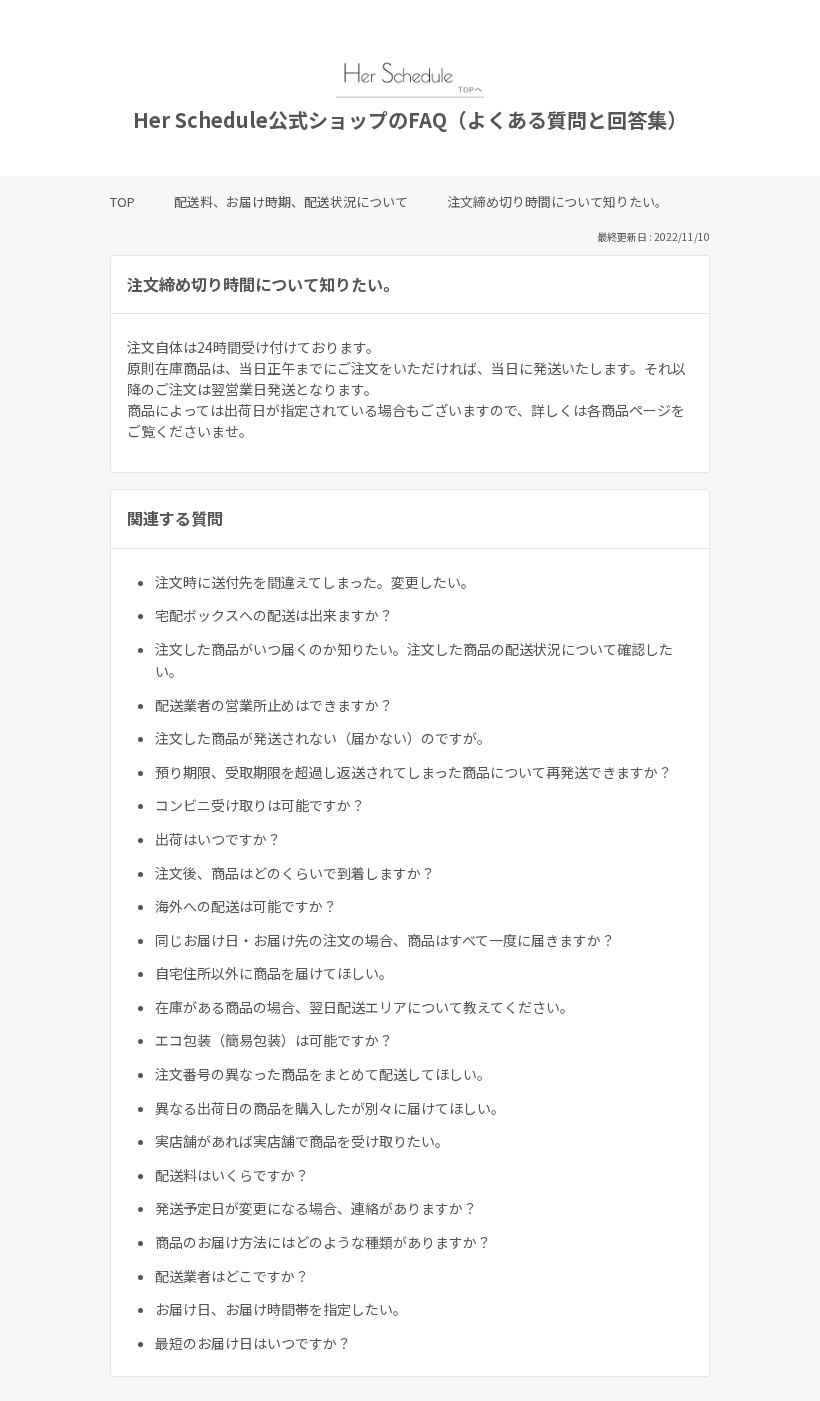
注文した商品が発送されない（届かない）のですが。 (323, 738)
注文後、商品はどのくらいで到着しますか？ (295, 873)
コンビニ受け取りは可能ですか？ (260, 805)
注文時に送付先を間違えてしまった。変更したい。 (315, 582)
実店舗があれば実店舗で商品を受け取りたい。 (302, 1141)
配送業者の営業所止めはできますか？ (274, 705)
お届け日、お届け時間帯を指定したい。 (281, 1309)
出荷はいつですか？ (218, 839)
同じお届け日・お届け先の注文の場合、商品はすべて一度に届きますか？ (385, 940)
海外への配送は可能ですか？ (246, 906)
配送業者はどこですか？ (232, 1276)
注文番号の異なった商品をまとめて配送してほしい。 (323, 1074)
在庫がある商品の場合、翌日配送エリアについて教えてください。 (364, 1007)
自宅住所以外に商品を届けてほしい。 (274, 973)
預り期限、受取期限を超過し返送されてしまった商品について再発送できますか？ (413, 772)
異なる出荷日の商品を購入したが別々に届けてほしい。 (330, 1108)
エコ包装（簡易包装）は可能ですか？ (274, 1040)
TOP (122, 201)
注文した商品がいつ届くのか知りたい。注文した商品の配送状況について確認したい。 (414, 660)
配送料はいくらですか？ (232, 1175)
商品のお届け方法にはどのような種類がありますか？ (323, 1242)
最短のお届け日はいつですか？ (253, 1343)
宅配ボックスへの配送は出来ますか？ (274, 615)
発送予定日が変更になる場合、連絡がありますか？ (316, 1208)
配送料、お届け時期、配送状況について (291, 201)
